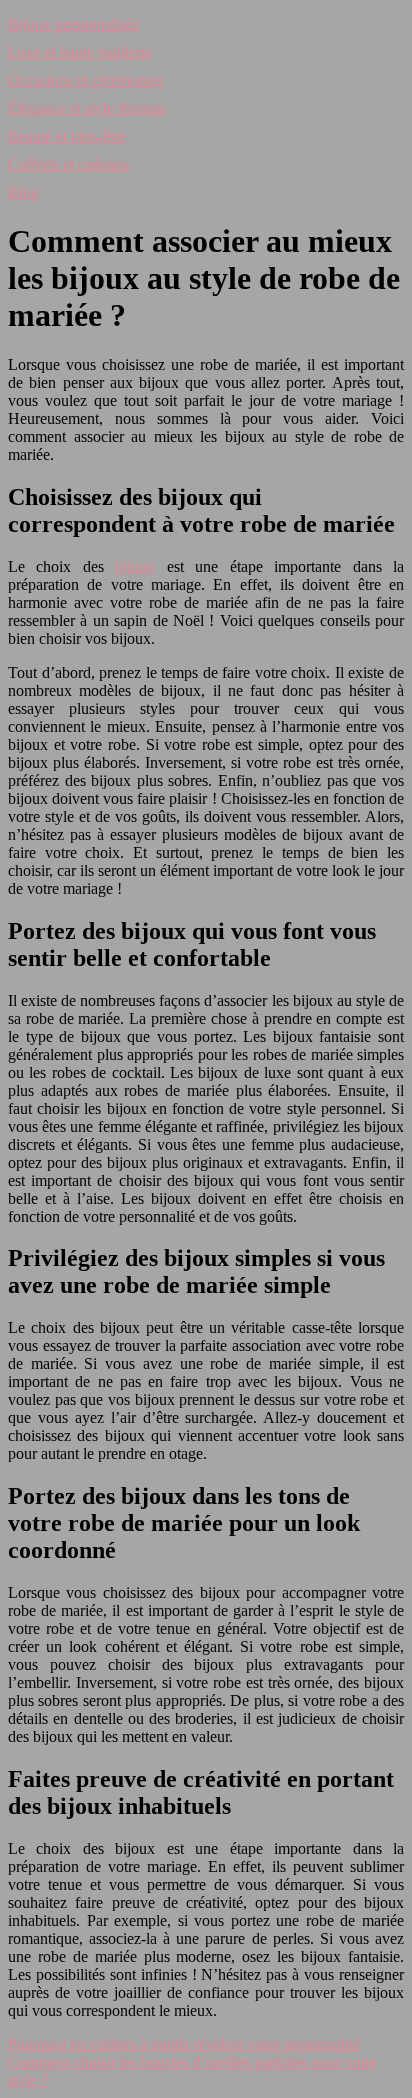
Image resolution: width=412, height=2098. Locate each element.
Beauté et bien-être (67, 136)
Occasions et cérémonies (85, 80)
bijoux (135, 566)
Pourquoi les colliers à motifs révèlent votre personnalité (184, 2044)
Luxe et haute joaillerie (80, 52)
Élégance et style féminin (87, 108)
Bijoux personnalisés (73, 24)
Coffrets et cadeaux (69, 164)
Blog (23, 192)
